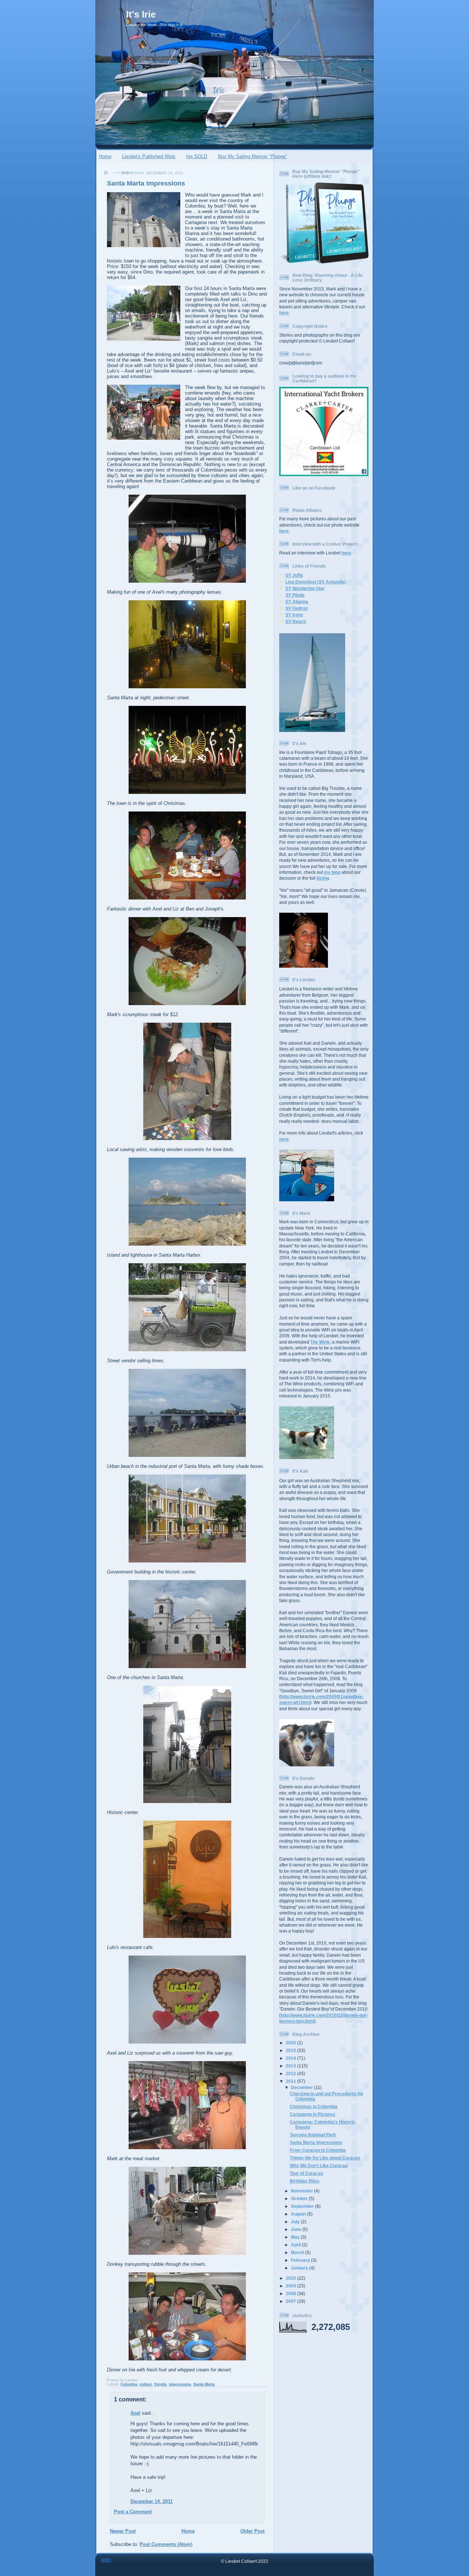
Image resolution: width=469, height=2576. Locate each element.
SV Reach (296, 621)
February (301, 2260)
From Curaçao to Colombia (318, 2150)
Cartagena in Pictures (313, 2114)
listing (323, 878)
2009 (291, 2286)
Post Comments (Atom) (166, 2544)
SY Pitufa (295, 595)
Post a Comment (133, 2512)
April (296, 2245)
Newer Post (123, 2531)
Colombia (129, 2384)
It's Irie (141, 14)
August (299, 2214)
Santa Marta (204, 2384)
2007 (291, 2301)
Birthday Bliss (305, 2181)
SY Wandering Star (305, 588)
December (302, 2087)
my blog (332, 872)
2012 (291, 2073)
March (298, 2252)
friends (160, 2384)
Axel (135, 2413)
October (300, 2198)
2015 (291, 2050)
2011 (291, 2081)
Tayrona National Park (313, 2135)
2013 (291, 2066)
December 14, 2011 (152, 2501)
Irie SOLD (197, 156)
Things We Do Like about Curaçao (325, 2158)
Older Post (252, 2531)
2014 (291, 2058)
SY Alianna (297, 602)
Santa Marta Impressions (146, 183)
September (303, 2206)
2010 (291, 2278)
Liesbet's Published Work (149, 156)
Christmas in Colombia (314, 2106)
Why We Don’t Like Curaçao (319, 2165)
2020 (291, 2043)
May (296, 2237)
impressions (180, 2384)
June (297, 2229)
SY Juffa (294, 575)
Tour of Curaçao (306, 2173)
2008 (291, 2293)
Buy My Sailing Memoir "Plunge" (253, 156)
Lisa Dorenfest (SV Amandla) (316, 582)
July (296, 2222)
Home (105, 156)
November (302, 2191)
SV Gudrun (297, 608)
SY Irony (294, 615)
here (284, 313)
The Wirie (320, 1342)
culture (146, 2384)
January (300, 2268)
